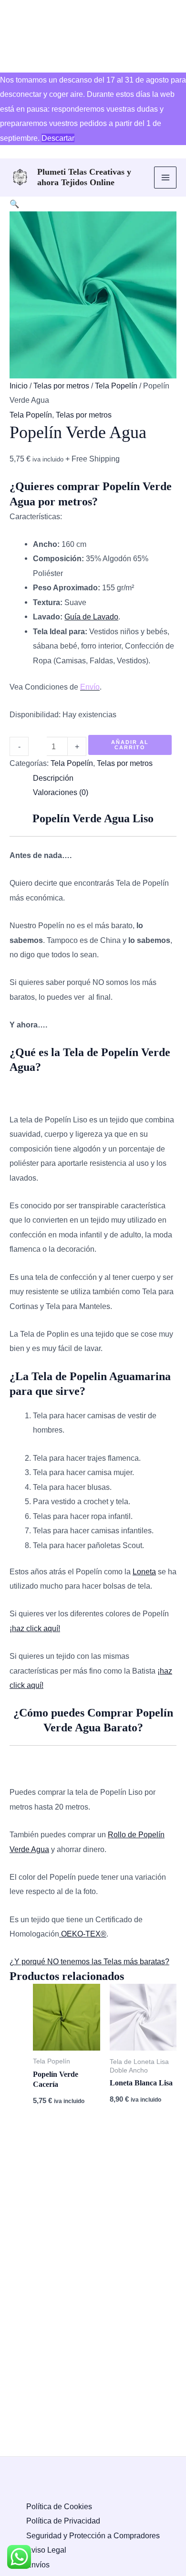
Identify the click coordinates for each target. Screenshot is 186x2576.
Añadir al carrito (130, 745)
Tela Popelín (116, 386)
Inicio (19, 386)
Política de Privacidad (63, 2521)
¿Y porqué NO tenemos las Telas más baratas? (89, 1961)
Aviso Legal (46, 2550)
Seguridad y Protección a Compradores (93, 2535)
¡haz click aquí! (35, 1628)
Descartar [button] (58, 138)
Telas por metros (61, 386)
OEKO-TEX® (83, 1934)
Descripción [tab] (53, 778)
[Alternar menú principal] (165, 178)
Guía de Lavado (91, 617)
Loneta (144, 1571)
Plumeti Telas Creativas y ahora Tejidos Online (84, 177)
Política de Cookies (59, 2506)
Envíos (38, 2565)
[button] (14, 204)
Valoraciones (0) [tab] (61, 792)
